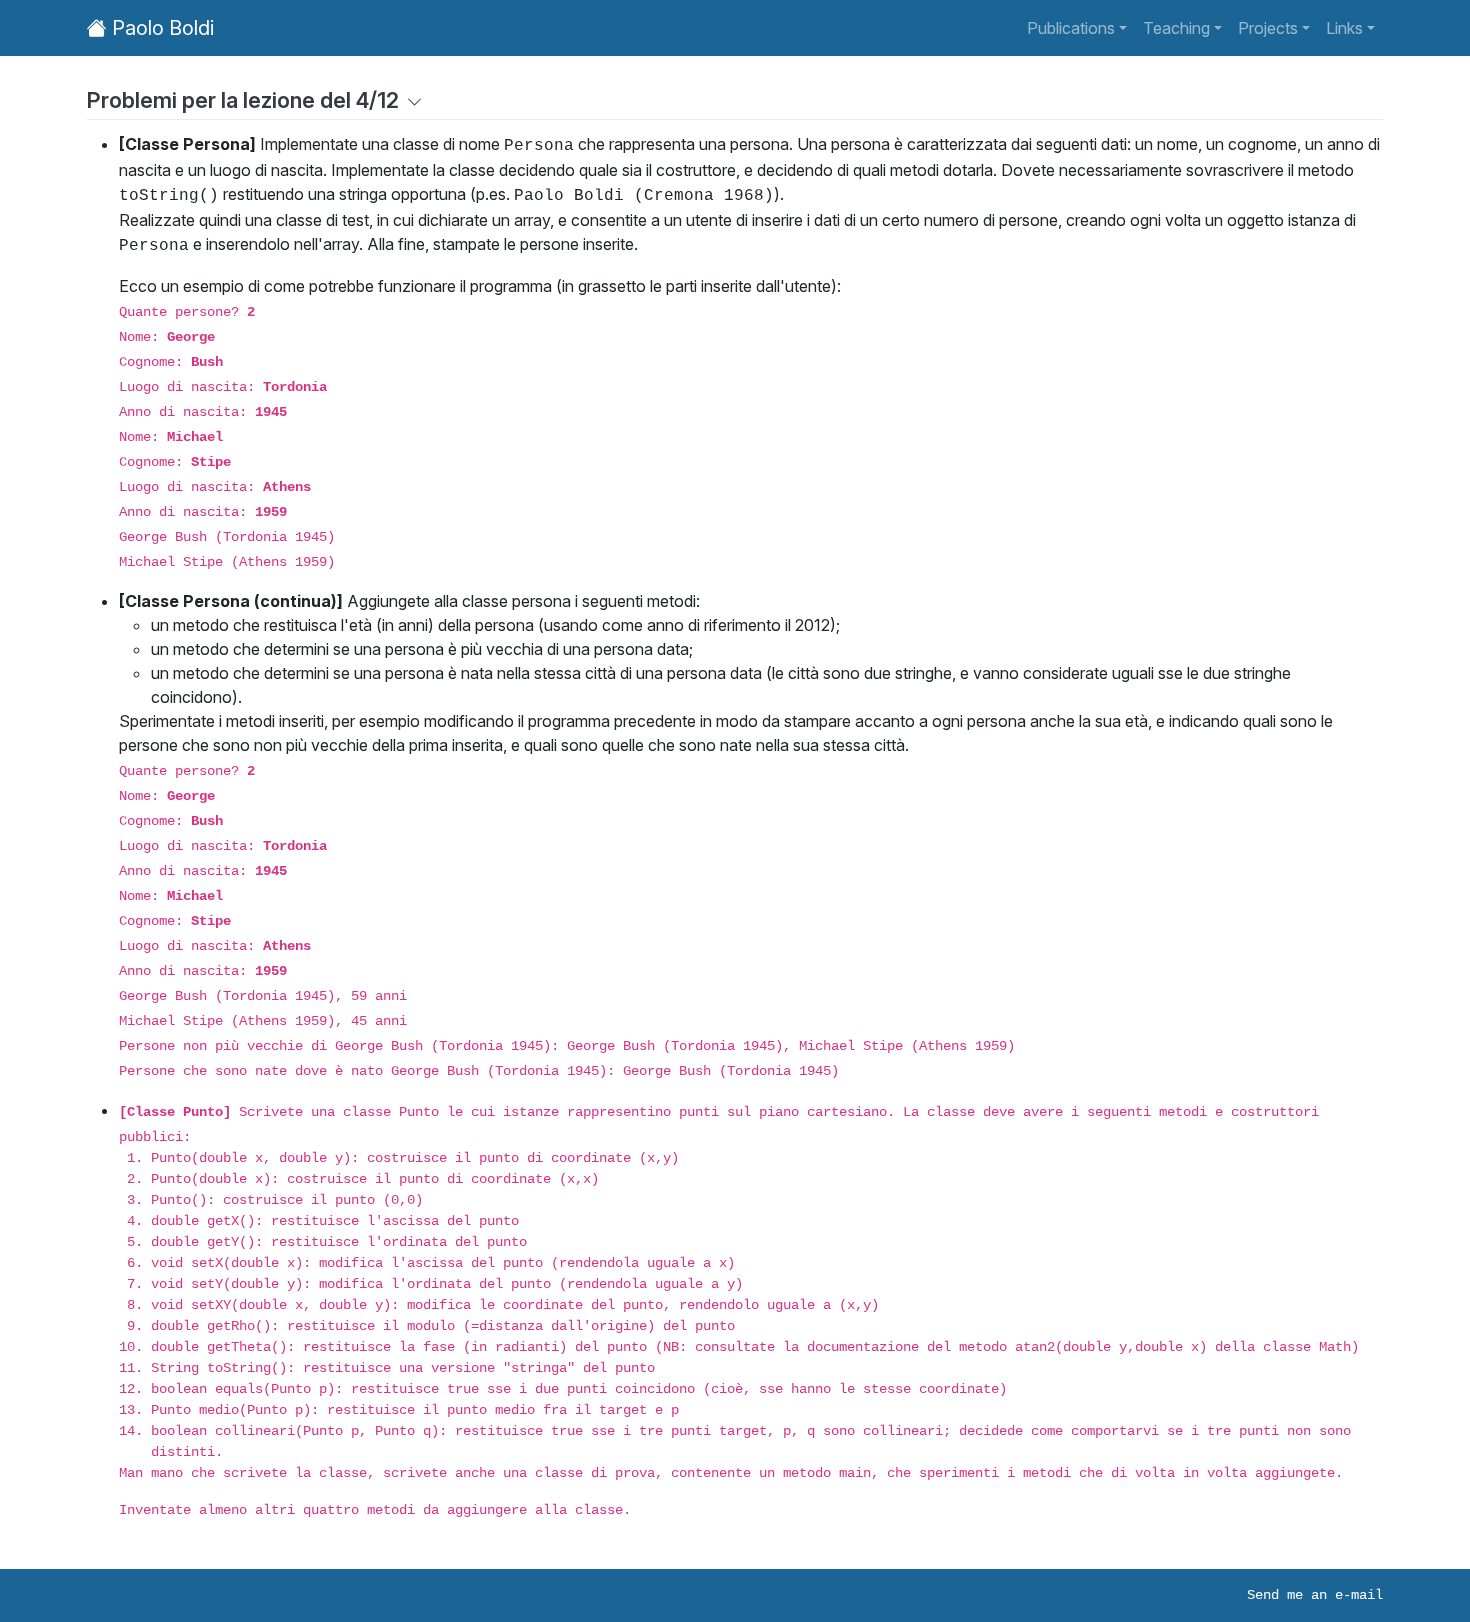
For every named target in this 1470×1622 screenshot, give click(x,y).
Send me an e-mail (1315, 1595)
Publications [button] (1071, 28)
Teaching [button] (1176, 28)
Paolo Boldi (160, 28)
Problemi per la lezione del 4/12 (243, 100)
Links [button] (1344, 28)
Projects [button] (1268, 28)
